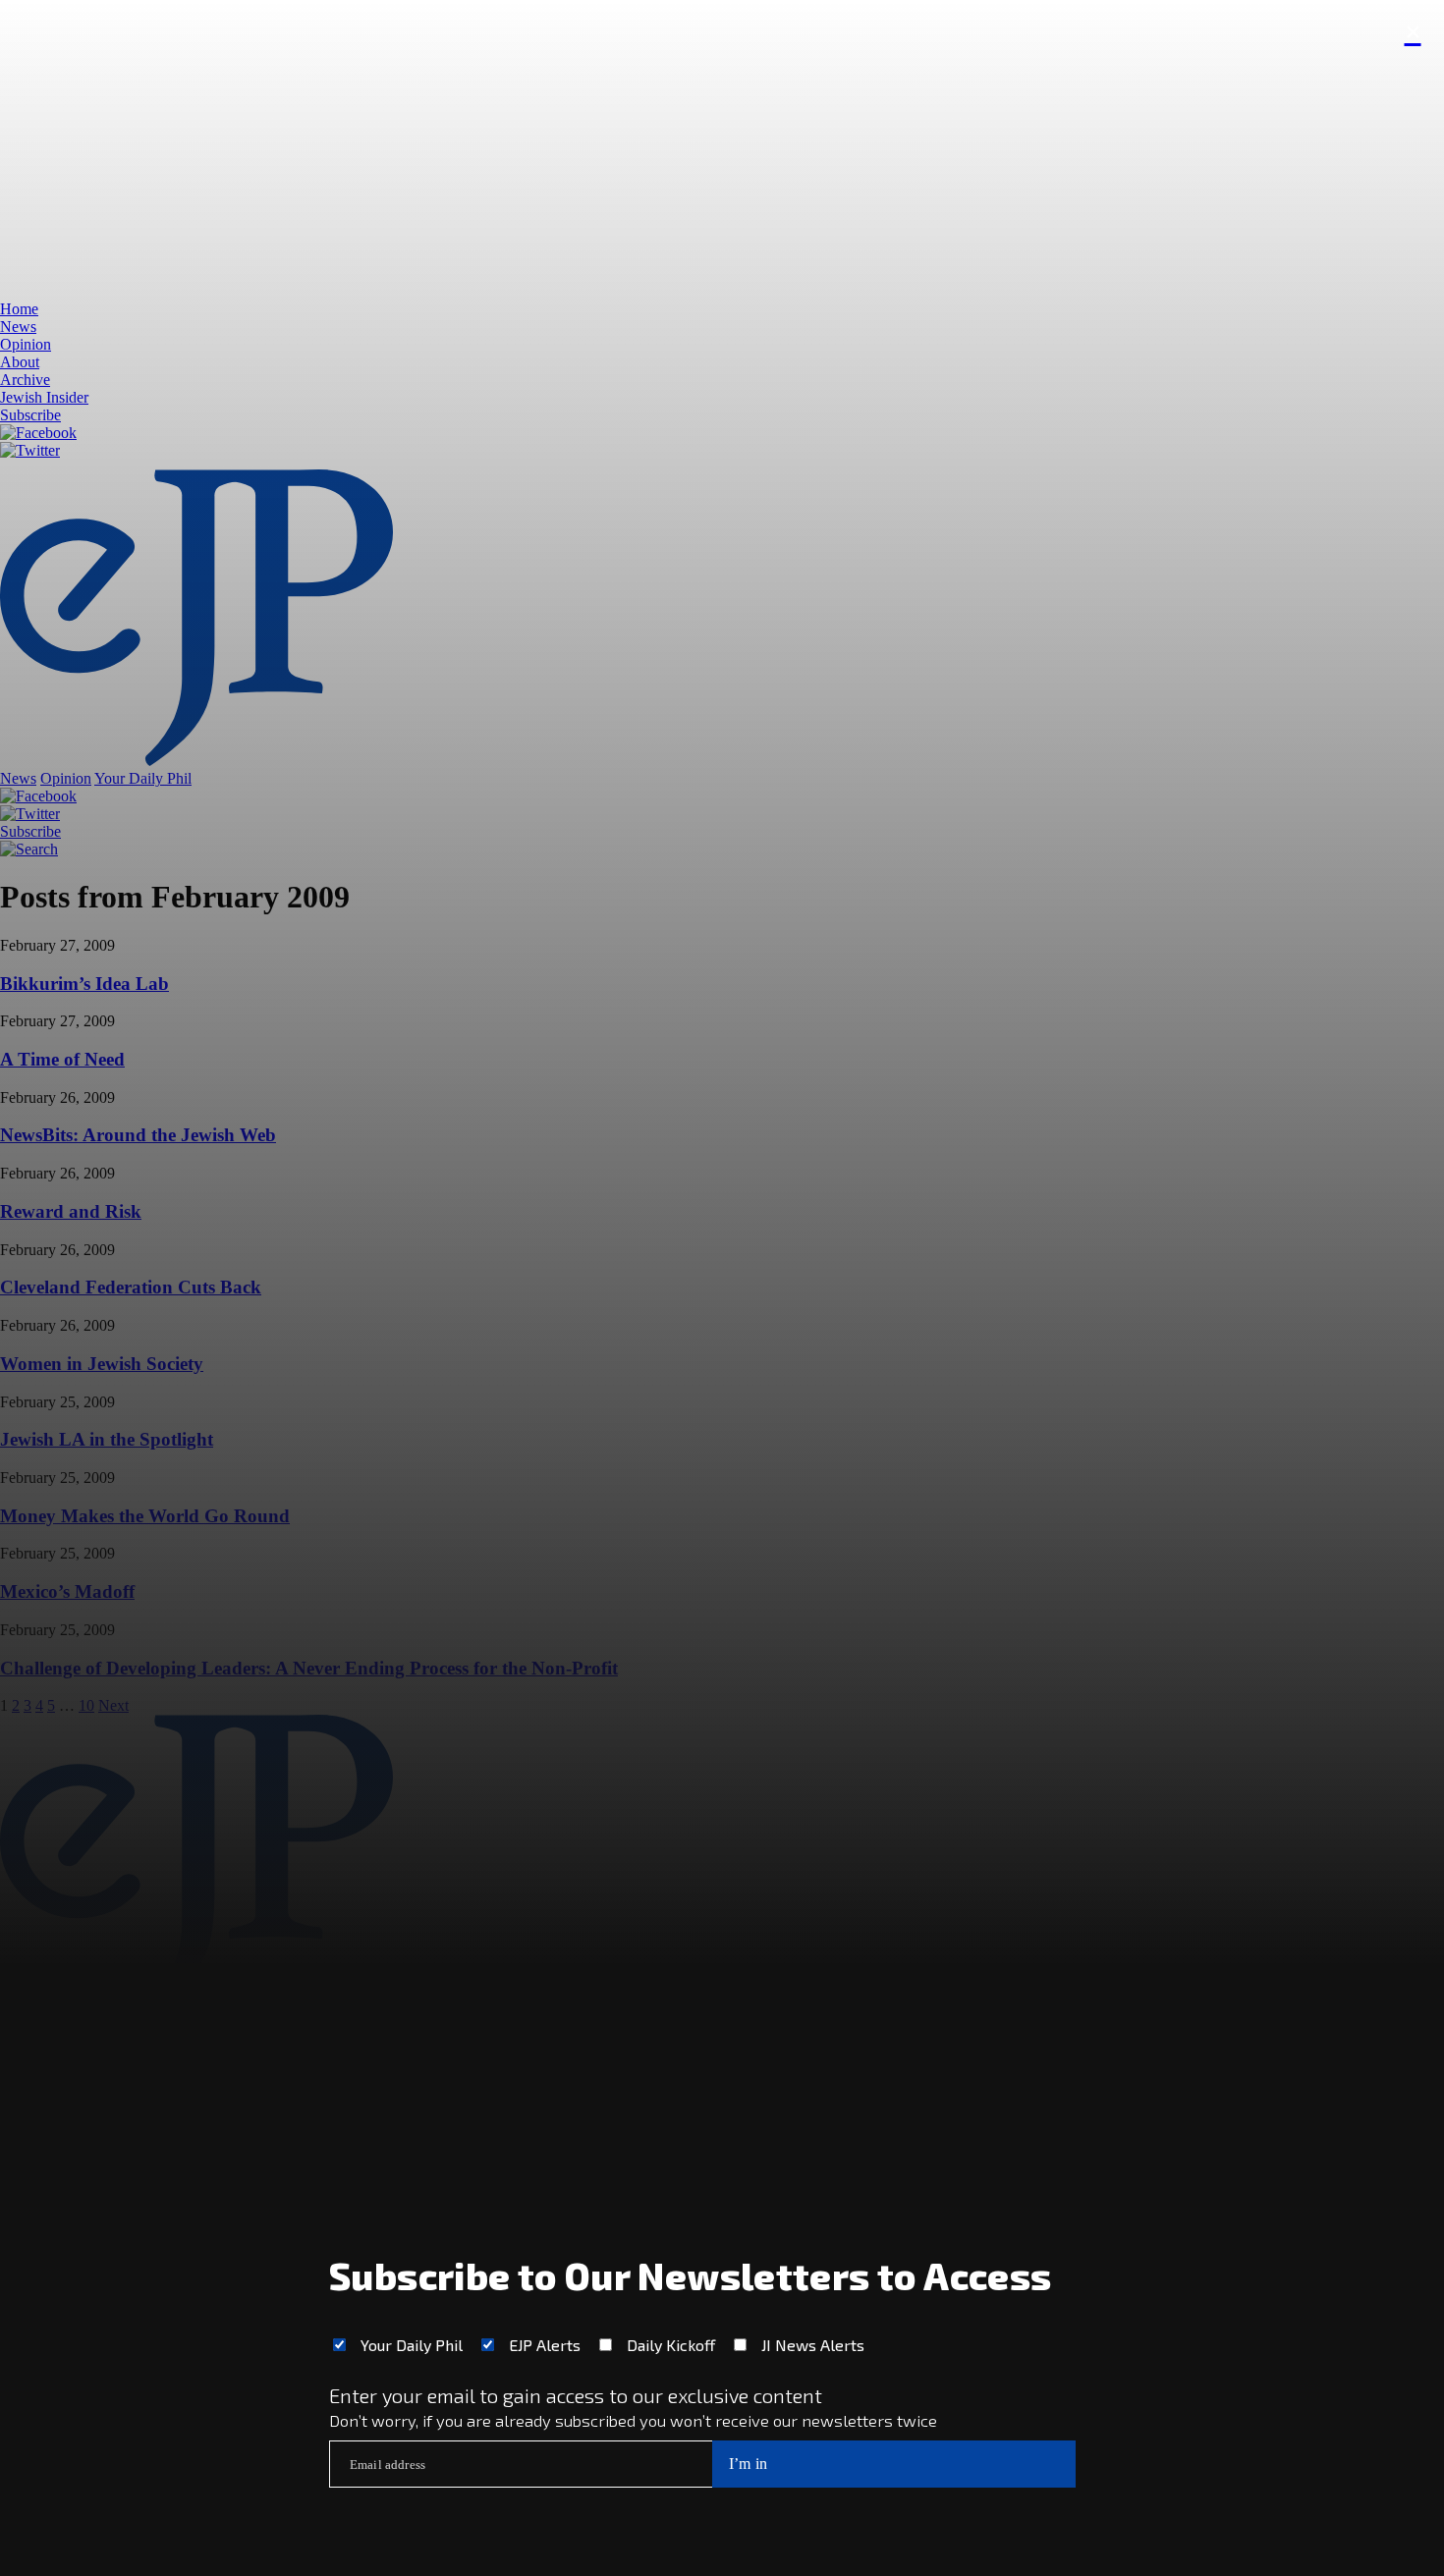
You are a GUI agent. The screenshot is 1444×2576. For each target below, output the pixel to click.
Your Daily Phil (412, 2345)
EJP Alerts (545, 2345)
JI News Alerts (813, 2345)
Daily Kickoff (671, 2345)
